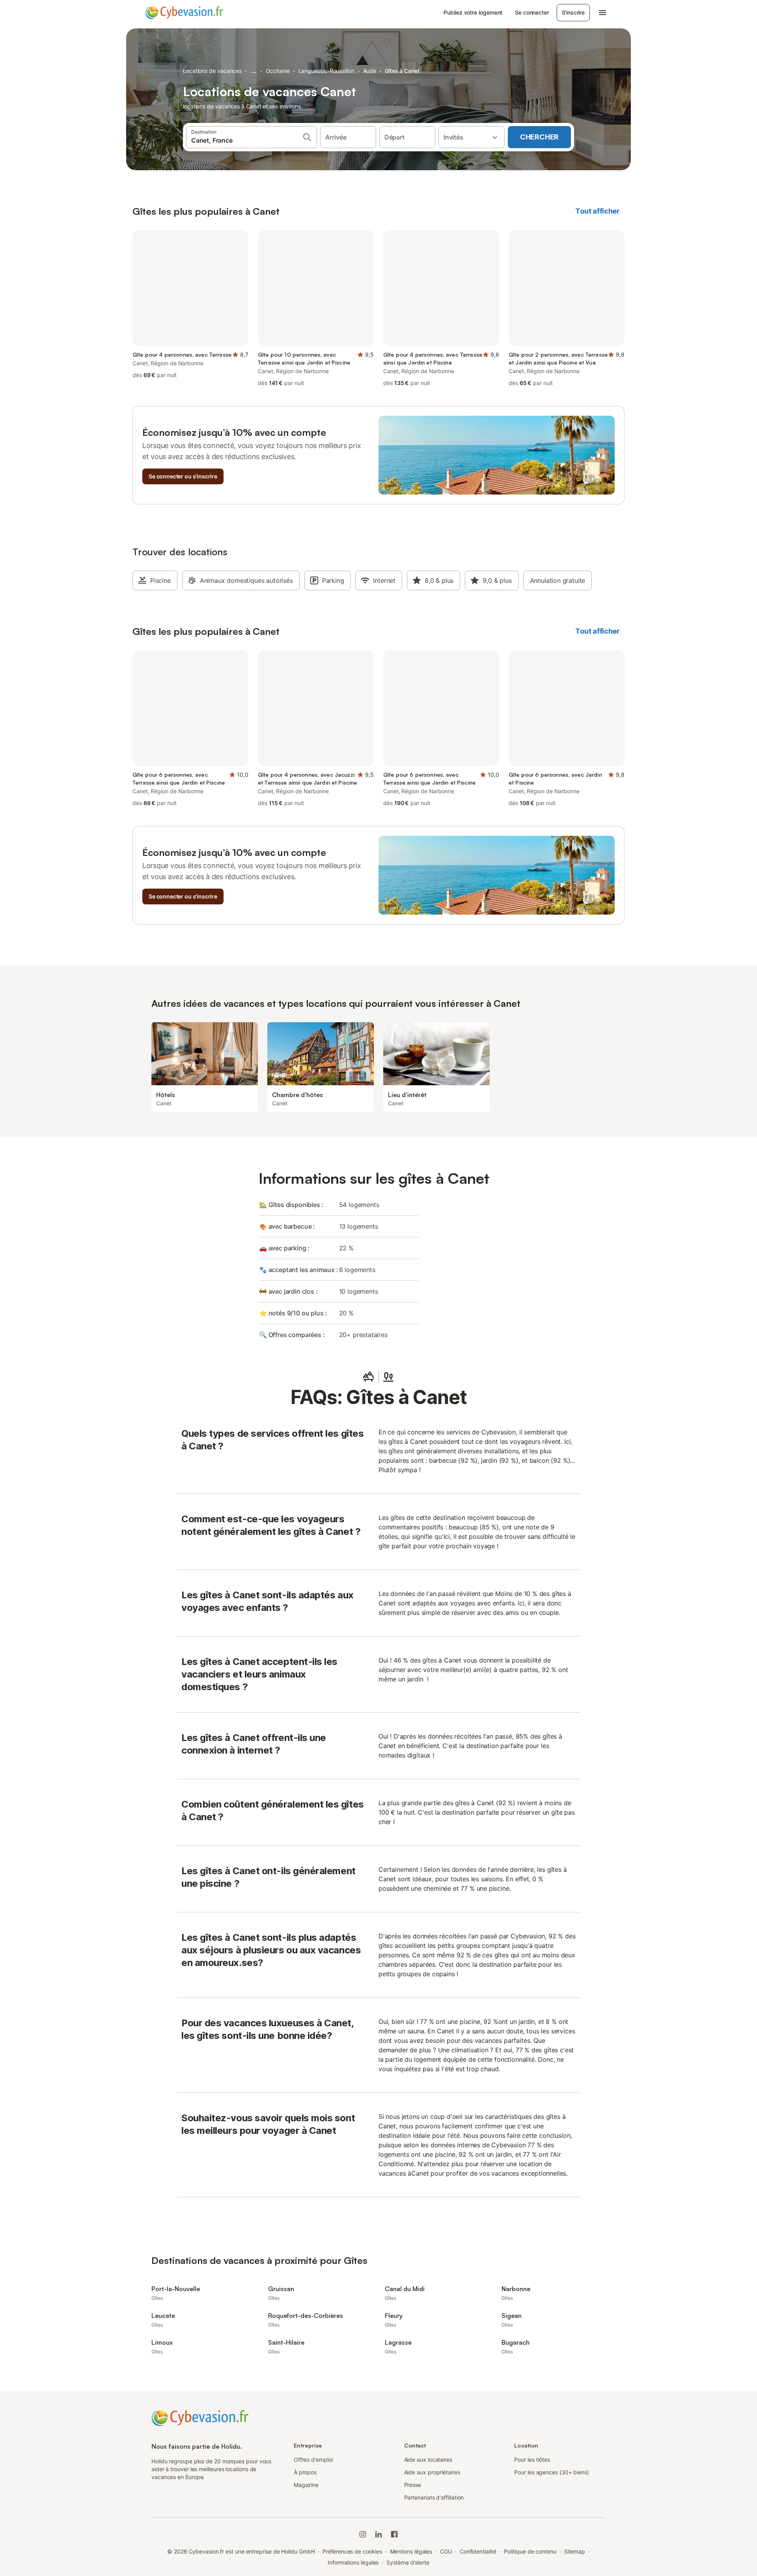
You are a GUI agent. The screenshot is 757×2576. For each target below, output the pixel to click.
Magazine (306, 2485)
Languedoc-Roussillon (326, 71)
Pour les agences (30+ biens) (552, 2472)
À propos (305, 2472)
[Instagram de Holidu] (363, 2534)
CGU (446, 2551)
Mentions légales (411, 2551)
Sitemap (575, 2551)
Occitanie (278, 71)
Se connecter (532, 12)
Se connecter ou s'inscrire (183, 476)
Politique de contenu (530, 2551)
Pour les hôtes (532, 2460)
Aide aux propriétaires (432, 2472)
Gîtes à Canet (402, 71)
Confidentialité (478, 2551)
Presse (413, 2485)
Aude (370, 71)
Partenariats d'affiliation (434, 2497)
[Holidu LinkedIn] (378, 2534)
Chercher (539, 137)
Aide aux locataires (428, 2460)
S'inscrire (573, 12)
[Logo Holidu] (184, 13)
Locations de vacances (212, 71)
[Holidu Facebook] (394, 2534)
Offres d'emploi (313, 2460)
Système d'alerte (408, 2562)
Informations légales (353, 2562)
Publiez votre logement (473, 12)
